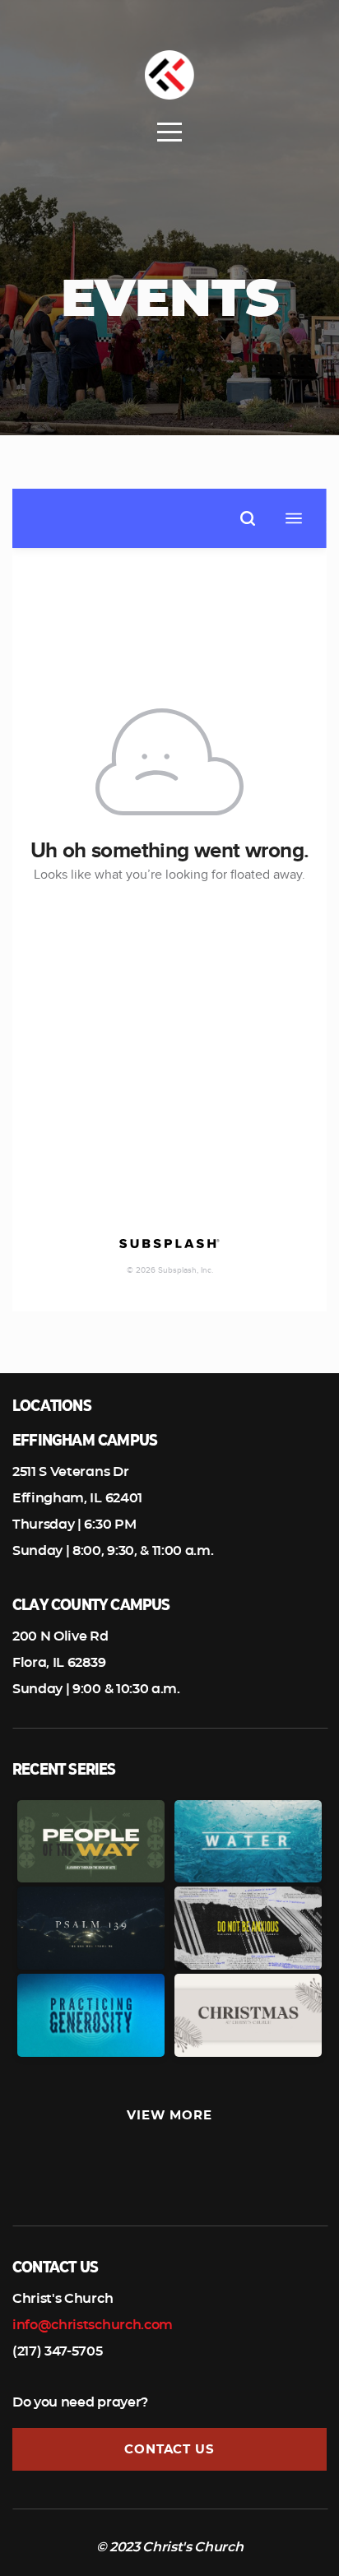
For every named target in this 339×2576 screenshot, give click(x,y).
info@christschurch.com (93, 2325)
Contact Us (169, 2449)
